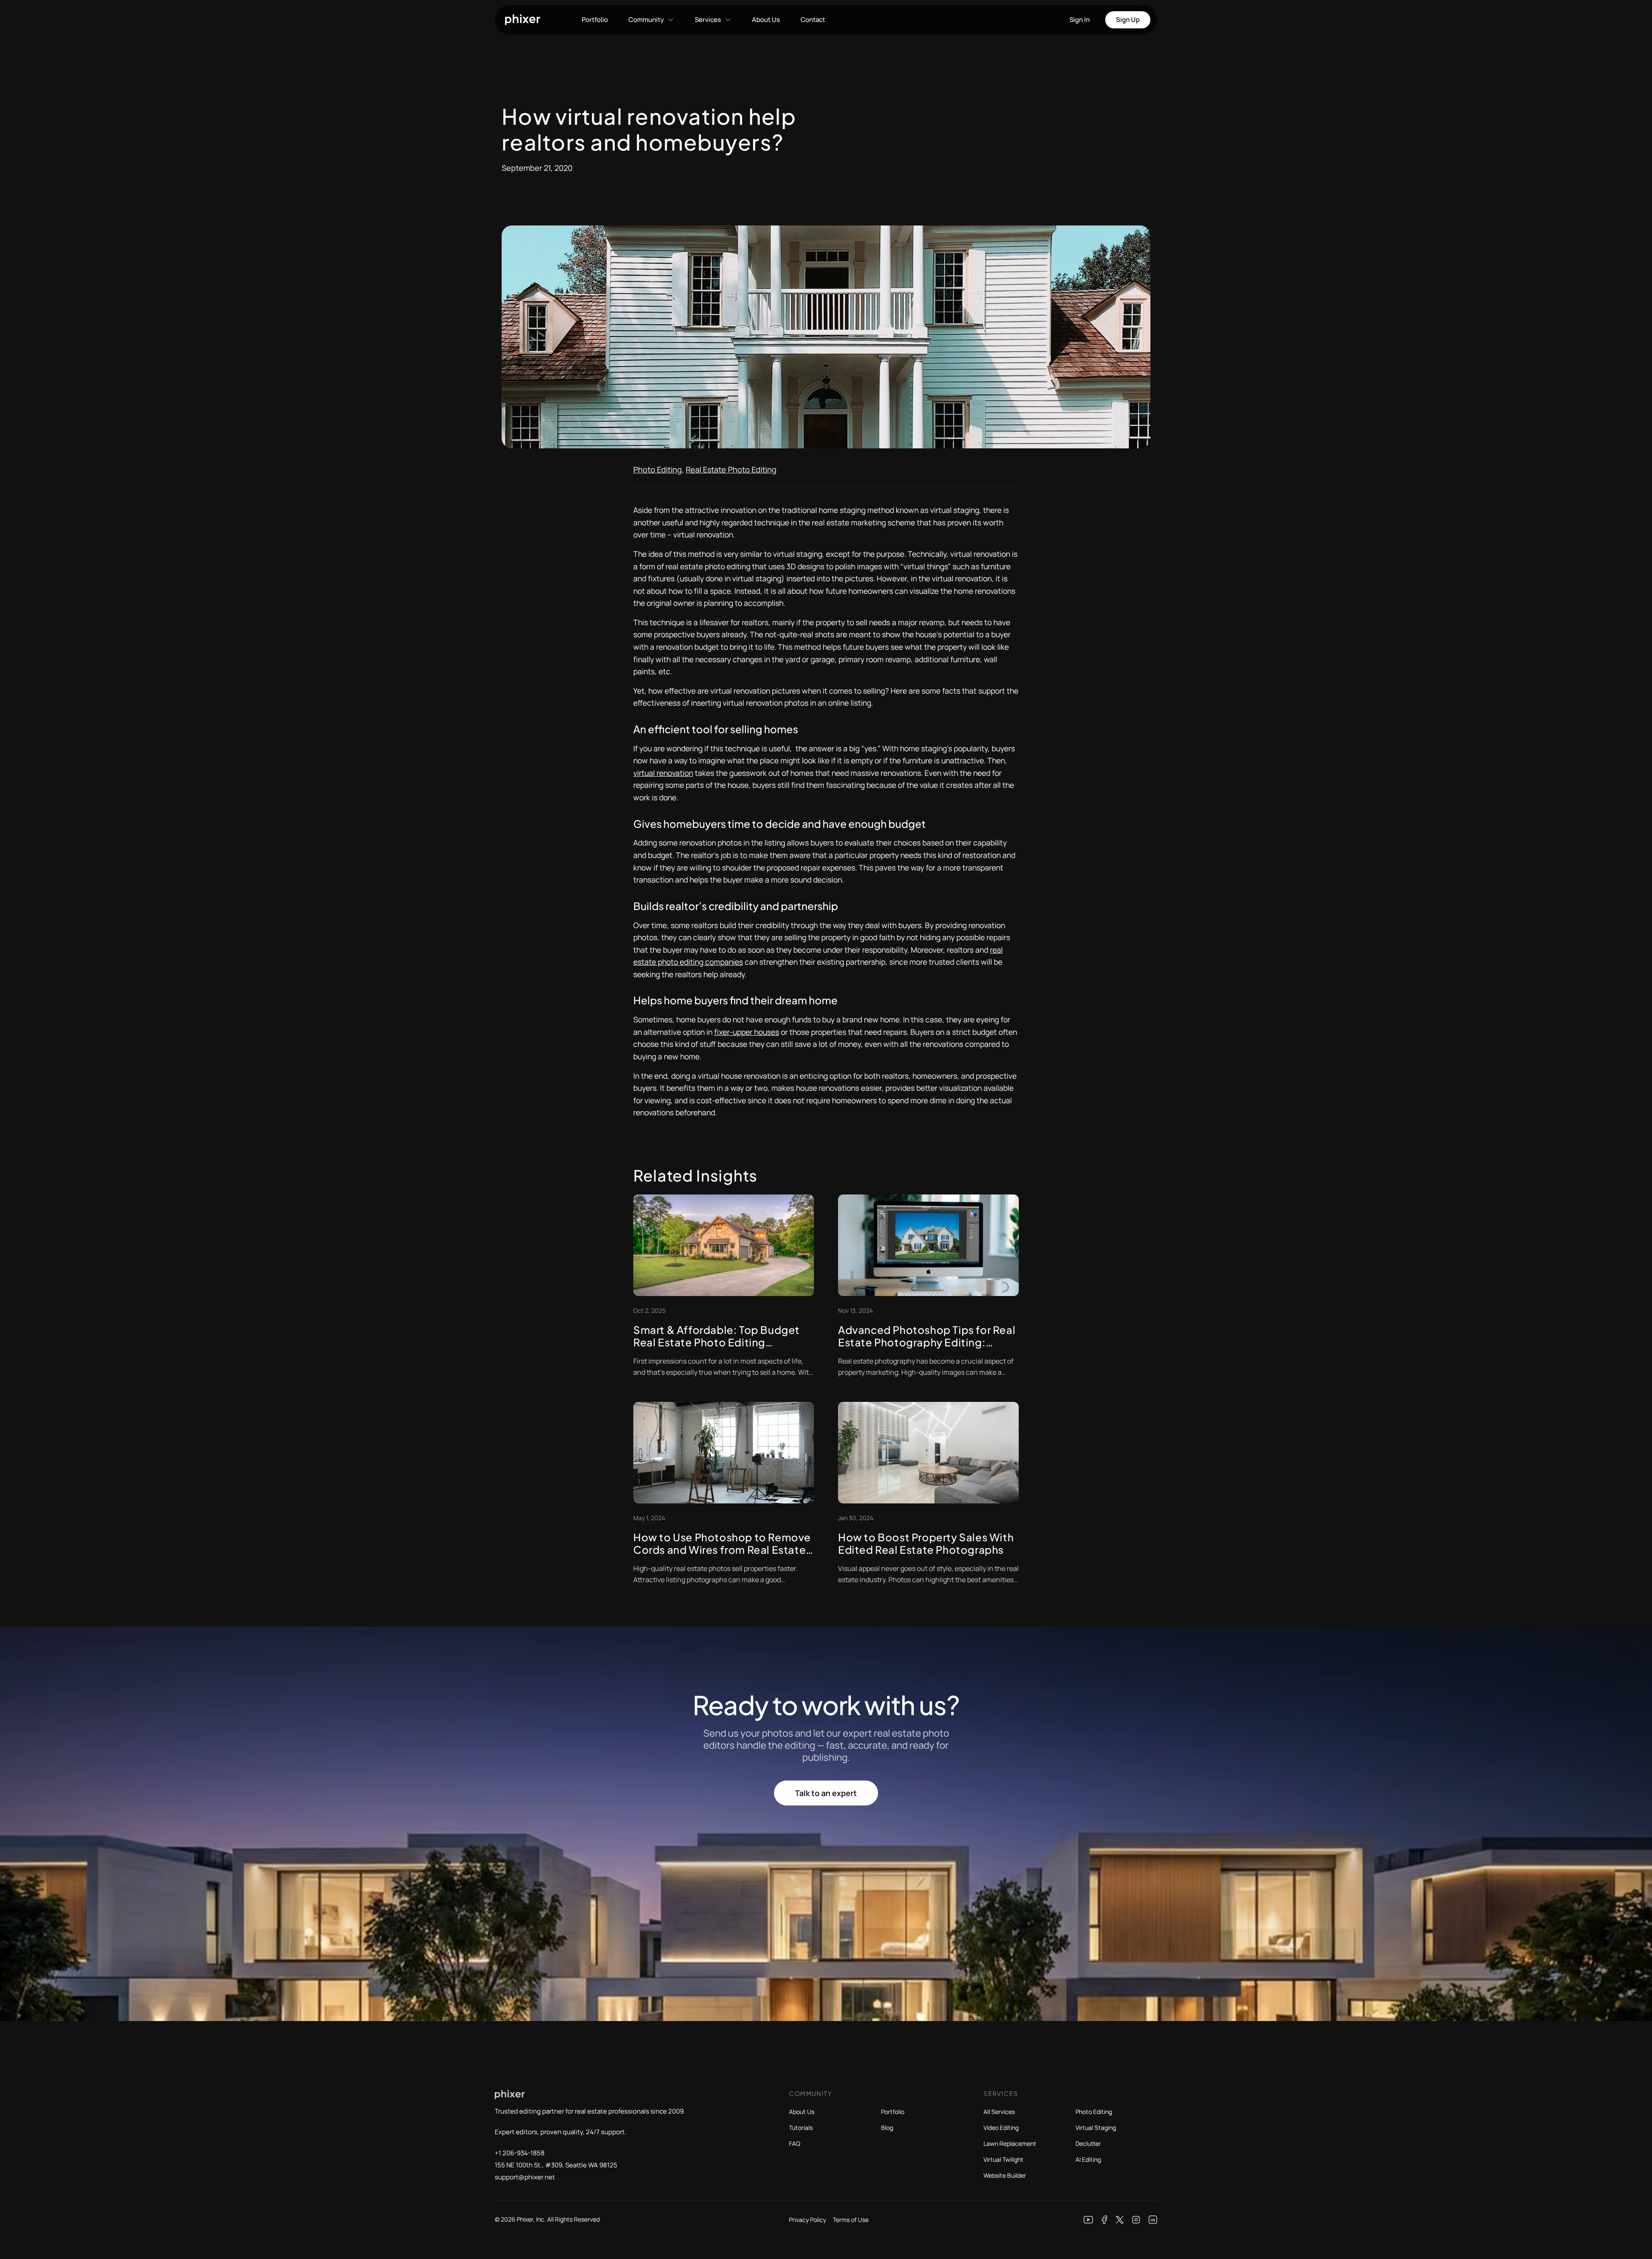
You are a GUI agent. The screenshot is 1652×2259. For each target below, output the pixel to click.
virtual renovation (663, 773)
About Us (766, 20)
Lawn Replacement (1010, 2143)
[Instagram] (1136, 2220)
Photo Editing (658, 469)
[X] (1120, 2220)
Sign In (1080, 20)
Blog (887, 2128)
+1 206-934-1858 (520, 2153)
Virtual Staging (1096, 2128)
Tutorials (801, 2128)
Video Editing (1001, 2128)
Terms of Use (851, 2220)
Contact (813, 20)
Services (708, 20)
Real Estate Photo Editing (731, 469)
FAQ (795, 2143)
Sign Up (1128, 20)
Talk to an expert (826, 1793)
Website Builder (1005, 2175)
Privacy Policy (808, 2220)
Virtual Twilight (1003, 2159)
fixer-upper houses (747, 1032)
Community (646, 20)
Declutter (1088, 2143)
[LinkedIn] (1153, 2220)
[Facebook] (1105, 2220)
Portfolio (595, 20)
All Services (999, 2112)
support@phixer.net (525, 2177)
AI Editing (1088, 2159)
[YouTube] (1088, 2220)
